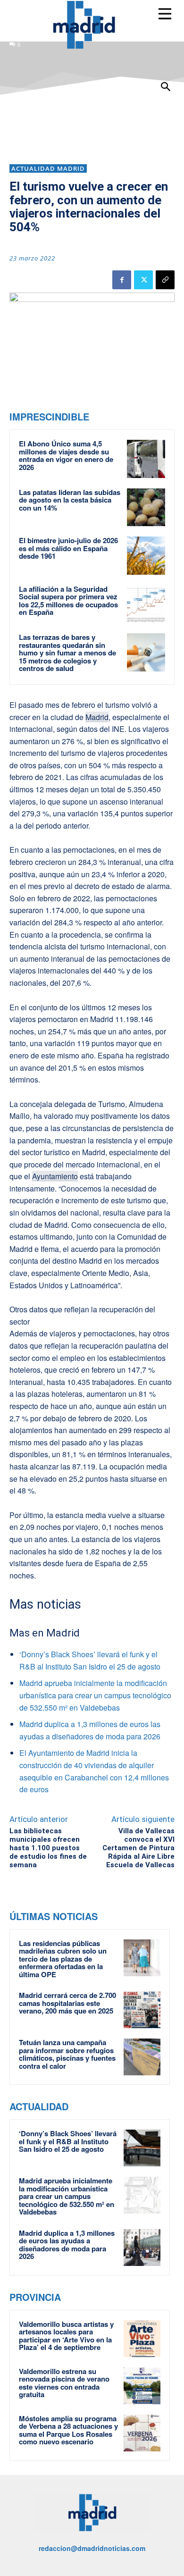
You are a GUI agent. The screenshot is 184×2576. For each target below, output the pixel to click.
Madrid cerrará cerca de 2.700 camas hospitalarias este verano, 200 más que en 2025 (67, 2003)
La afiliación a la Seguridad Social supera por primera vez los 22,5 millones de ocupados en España (68, 601)
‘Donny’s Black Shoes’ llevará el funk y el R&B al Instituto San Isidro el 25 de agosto (68, 2141)
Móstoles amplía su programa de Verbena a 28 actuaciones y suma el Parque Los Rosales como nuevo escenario (68, 2430)
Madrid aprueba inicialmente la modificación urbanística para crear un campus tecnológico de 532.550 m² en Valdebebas (95, 1695)
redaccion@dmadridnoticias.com (92, 2548)
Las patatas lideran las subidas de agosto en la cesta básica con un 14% (70, 500)
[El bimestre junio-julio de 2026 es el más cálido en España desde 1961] (146, 556)
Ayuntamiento (55, 1176)
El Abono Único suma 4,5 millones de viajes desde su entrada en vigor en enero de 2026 (66, 455)
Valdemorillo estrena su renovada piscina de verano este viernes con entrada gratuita (64, 2383)
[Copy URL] (165, 280)
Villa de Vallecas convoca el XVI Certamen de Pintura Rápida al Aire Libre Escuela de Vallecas (138, 1848)
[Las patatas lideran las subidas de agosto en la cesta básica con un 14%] (146, 508)
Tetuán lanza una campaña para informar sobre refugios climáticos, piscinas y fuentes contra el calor (67, 2054)
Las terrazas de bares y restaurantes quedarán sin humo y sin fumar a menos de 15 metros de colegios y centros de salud (67, 653)
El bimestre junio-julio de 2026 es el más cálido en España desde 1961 (68, 548)
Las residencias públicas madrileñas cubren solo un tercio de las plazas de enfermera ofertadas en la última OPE (63, 1959)
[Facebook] (122, 280)
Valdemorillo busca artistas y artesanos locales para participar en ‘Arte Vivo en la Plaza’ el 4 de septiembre (66, 2336)
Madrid (97, 717)
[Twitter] (143, 280)
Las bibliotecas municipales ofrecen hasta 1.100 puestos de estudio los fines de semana (48, 1848)
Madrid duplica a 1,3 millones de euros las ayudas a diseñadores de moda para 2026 (67, 2245)
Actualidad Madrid (48, 168)
